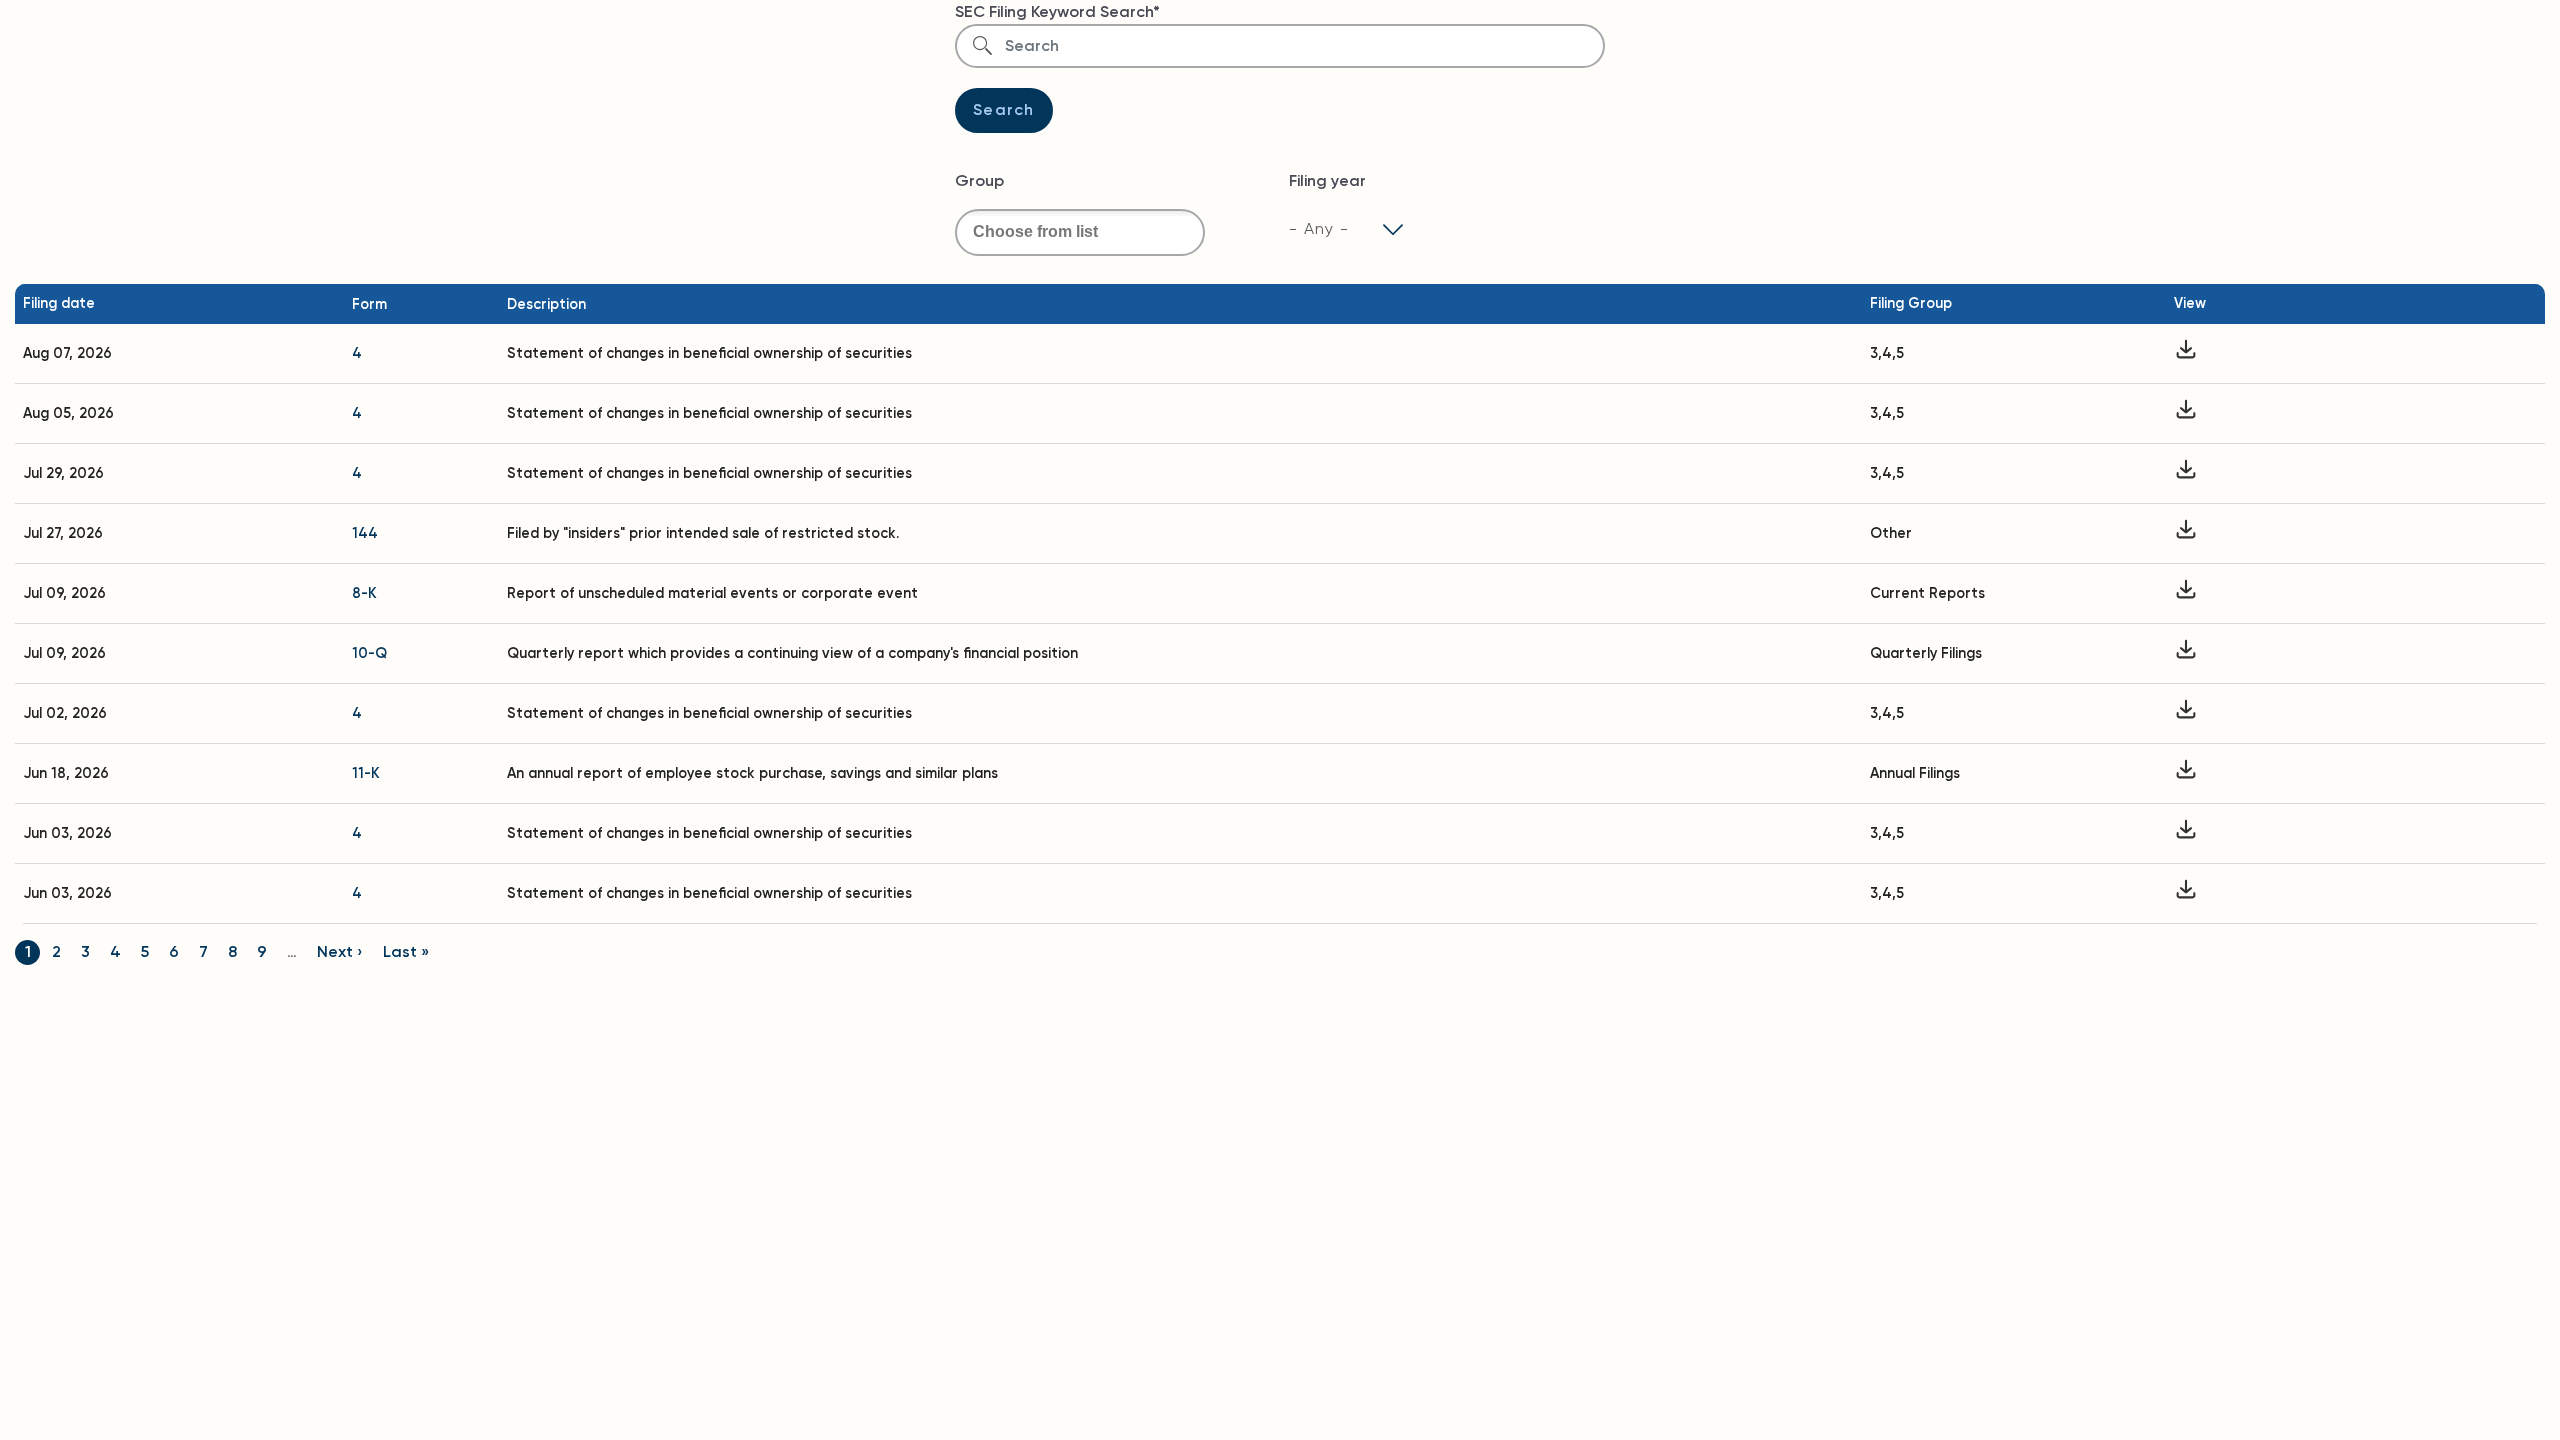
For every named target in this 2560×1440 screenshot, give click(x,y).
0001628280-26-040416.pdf (2186, 893)
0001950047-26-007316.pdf (2186, 533)
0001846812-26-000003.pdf (2186, 473)
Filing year (1327, 180)
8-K (364, 593)
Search (1004, 109)
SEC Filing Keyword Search (1054, 11)
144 (365, 533)
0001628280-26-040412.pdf (2186, 833)
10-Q (369, 653)
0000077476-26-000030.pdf (2186, 773)
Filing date (59, 303)
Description (546, 304)
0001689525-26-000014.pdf (2186, 413)
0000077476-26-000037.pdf (2186, 593)
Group (979, 180)
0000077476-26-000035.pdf (2186, 653)
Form (369, 304)
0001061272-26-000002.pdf (2186, 353)
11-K (366, 773)
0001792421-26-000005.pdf (2186, 713)
